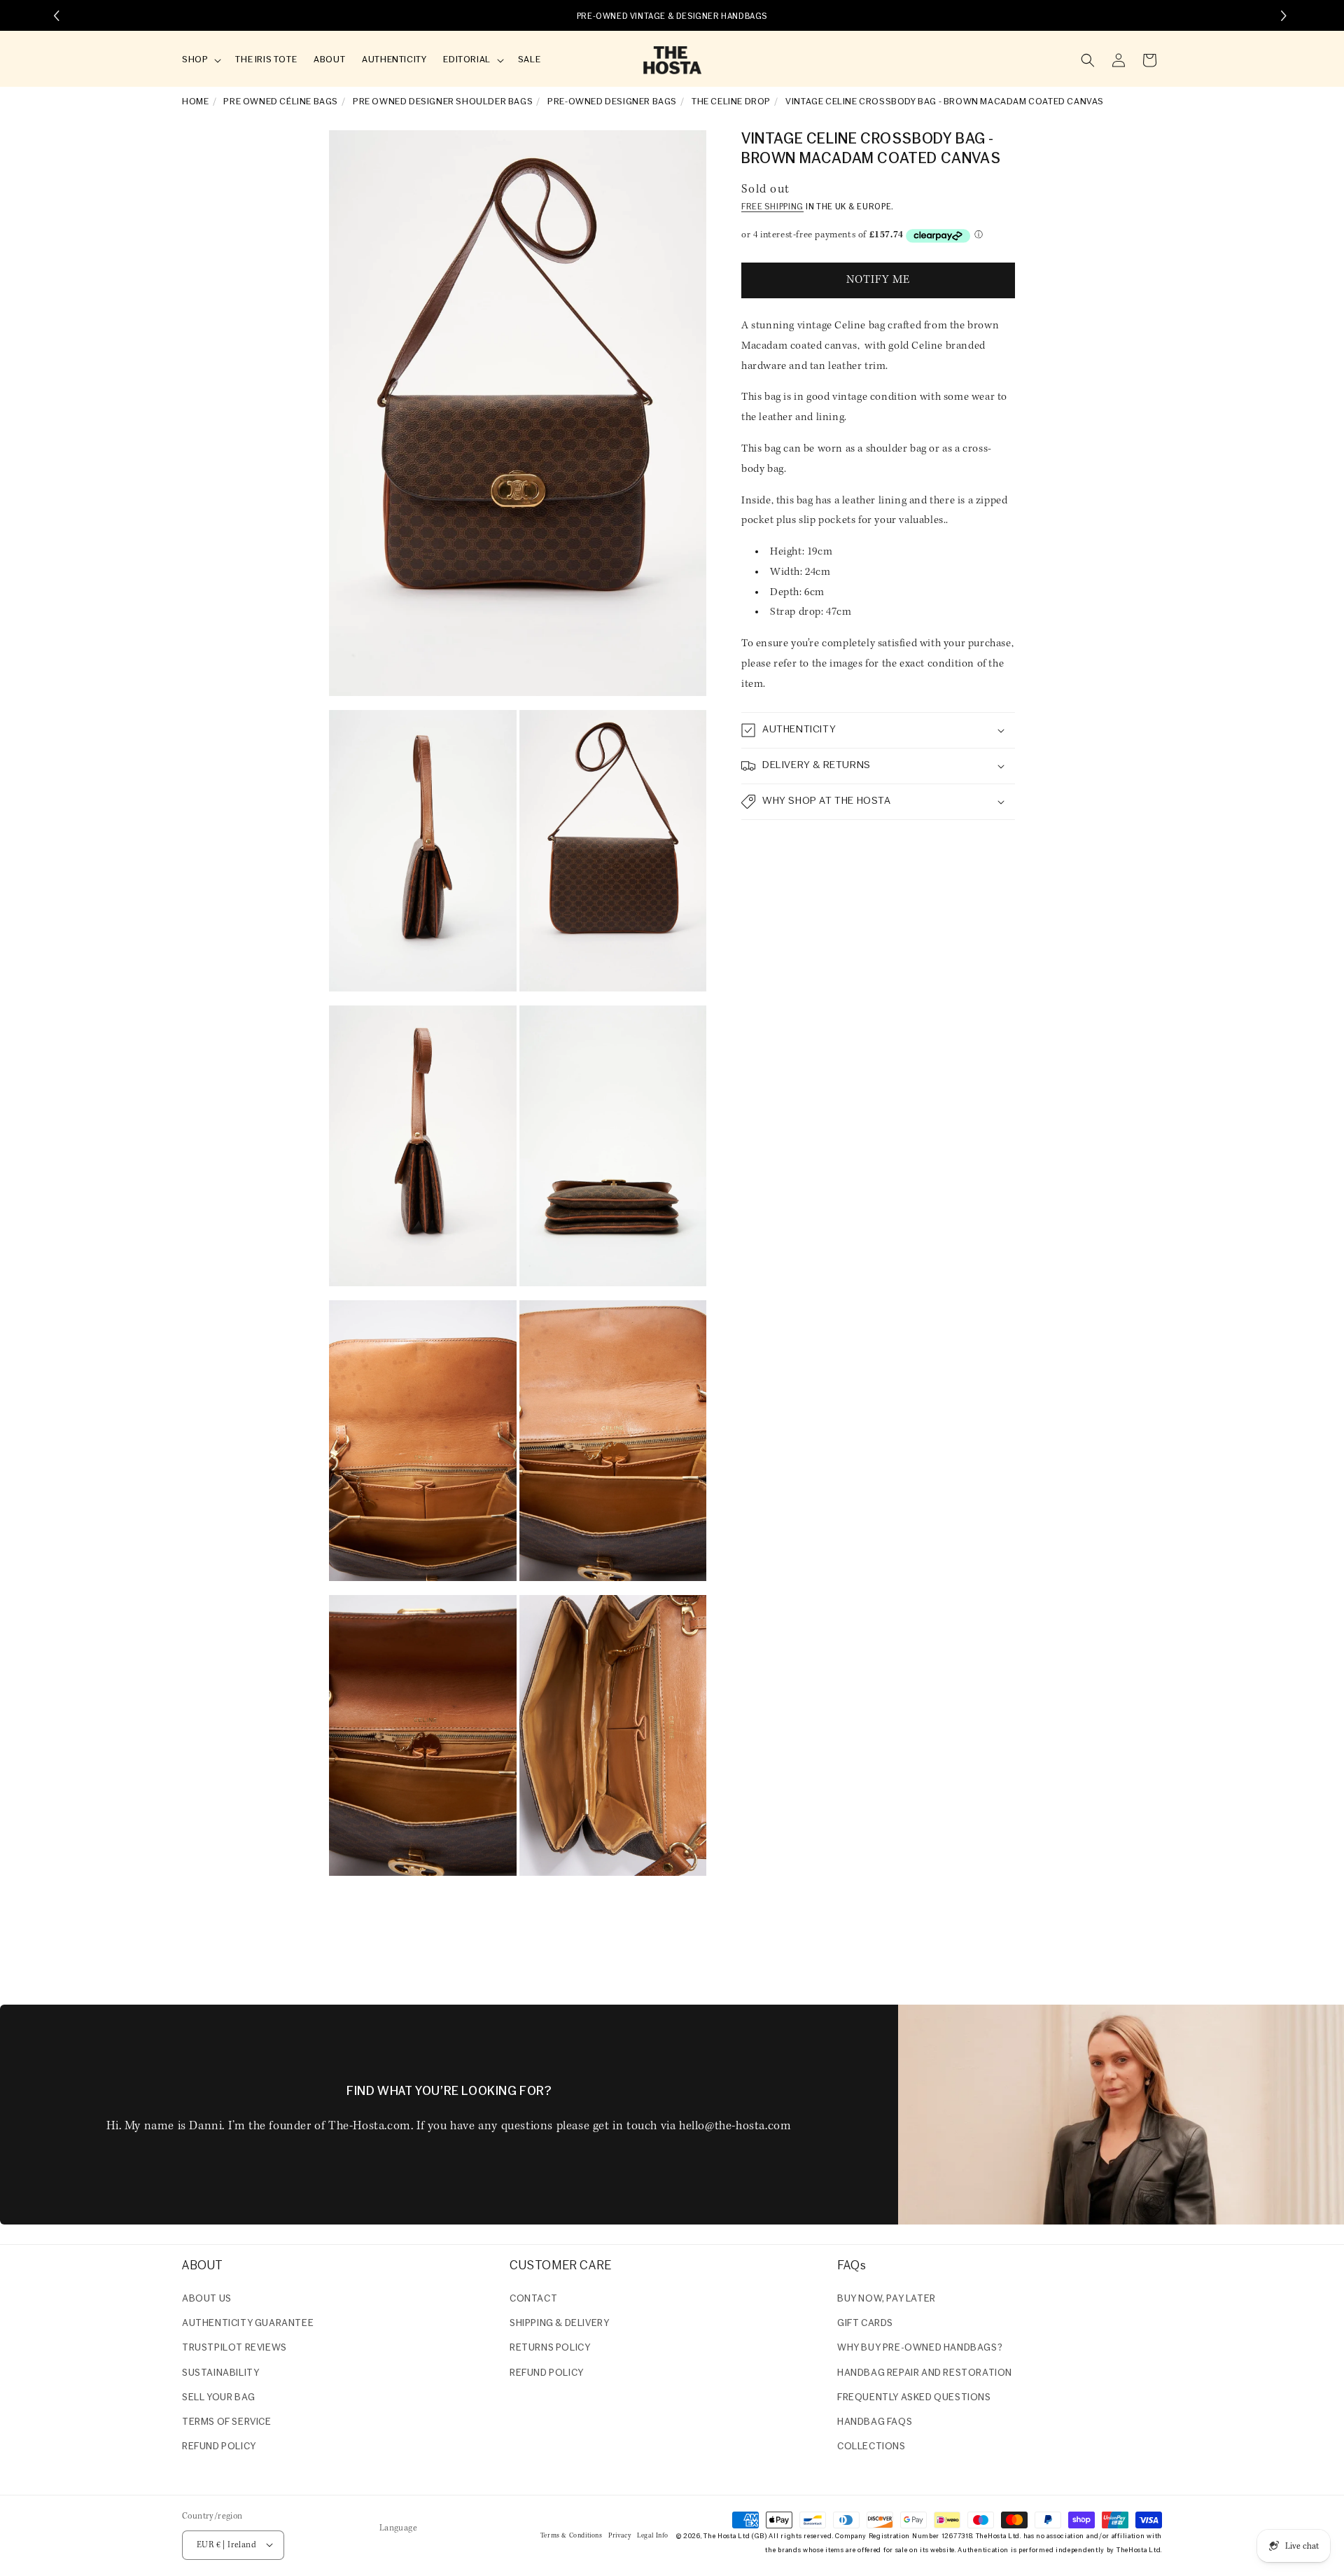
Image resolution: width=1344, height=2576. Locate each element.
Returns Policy (550, 2349)
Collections (871, 2447)
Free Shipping (772, 208)
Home (195, 102)
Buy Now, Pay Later (887, 2299)
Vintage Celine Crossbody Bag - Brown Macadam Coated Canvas (945, 102)
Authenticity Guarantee (248, 2324)
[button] (200, 61)
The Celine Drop (731, 102)
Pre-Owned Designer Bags (612, 102)
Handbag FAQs (875, 2422)
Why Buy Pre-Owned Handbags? (920, 2349)
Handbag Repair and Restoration (925, 2373)
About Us (207, 2299)
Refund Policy (547, 2373)
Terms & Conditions (572, 2535)
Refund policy (219, 2447)
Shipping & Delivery (559, 2324)
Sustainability (220, 2373)
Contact (533, 2299)
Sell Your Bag (219, 2398)
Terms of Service (227, 2422)
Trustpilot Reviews (234, 2349)
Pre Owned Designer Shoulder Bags (443, 102)
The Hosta (720, 2536)
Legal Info (653, 2535)
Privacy (619, 2535)
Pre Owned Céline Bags (281, 102)
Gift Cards (865, 2324)
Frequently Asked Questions (914, 2398)
